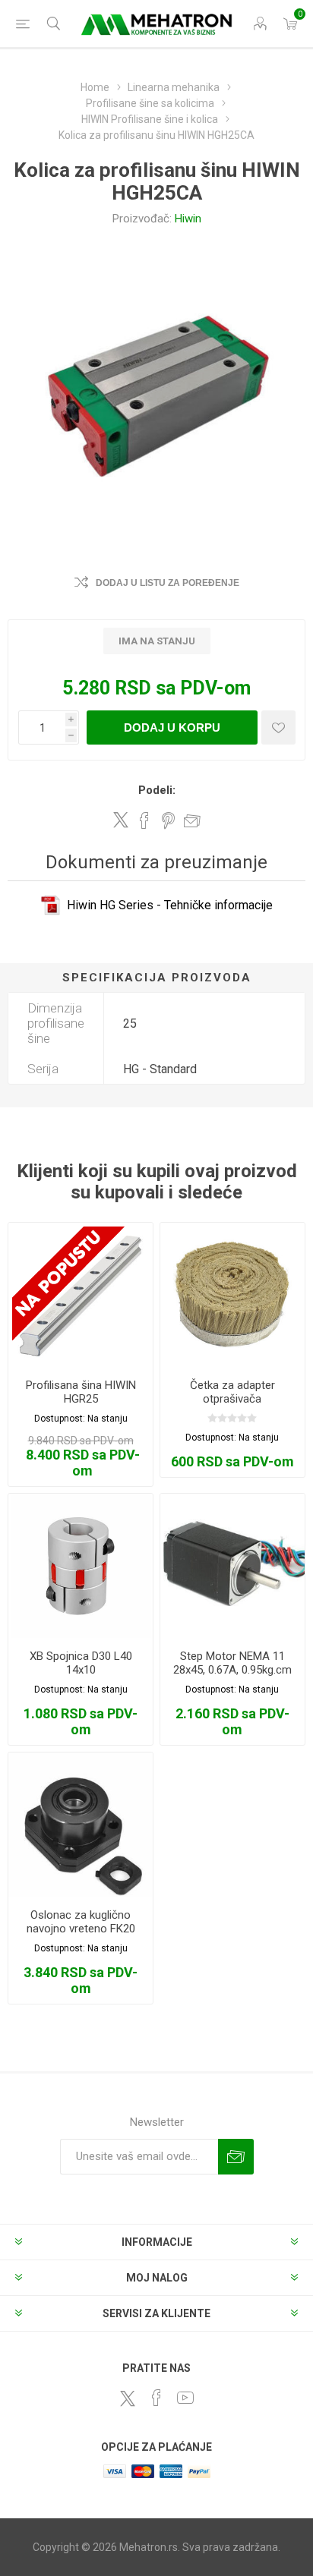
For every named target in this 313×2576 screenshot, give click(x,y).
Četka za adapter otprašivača (232, 1392)
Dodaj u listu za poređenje (168, 583)
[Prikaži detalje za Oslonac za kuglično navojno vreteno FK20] (81, 1825)
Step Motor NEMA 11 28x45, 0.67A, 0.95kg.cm (232, 1663)
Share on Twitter (121, 820)
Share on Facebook (144, 820)
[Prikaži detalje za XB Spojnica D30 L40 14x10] (81, 1566)
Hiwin (188, 219)
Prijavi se (236, 2157)
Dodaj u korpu (172, 727)
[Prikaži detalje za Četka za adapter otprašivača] (232, 1295)
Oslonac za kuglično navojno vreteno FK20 (81, 1922)
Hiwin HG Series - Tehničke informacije (170, 905)
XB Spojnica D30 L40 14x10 (81, 1663)
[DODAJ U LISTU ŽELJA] (278, 727)
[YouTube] (185, 2398)
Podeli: (157, 790)
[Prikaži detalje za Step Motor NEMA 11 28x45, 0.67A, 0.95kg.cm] (232, 1566)
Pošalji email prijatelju (192, 820)
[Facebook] (156, 2398)
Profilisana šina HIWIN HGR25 (81, 1392)
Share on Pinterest (168, 820)
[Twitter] (128, 2398)
